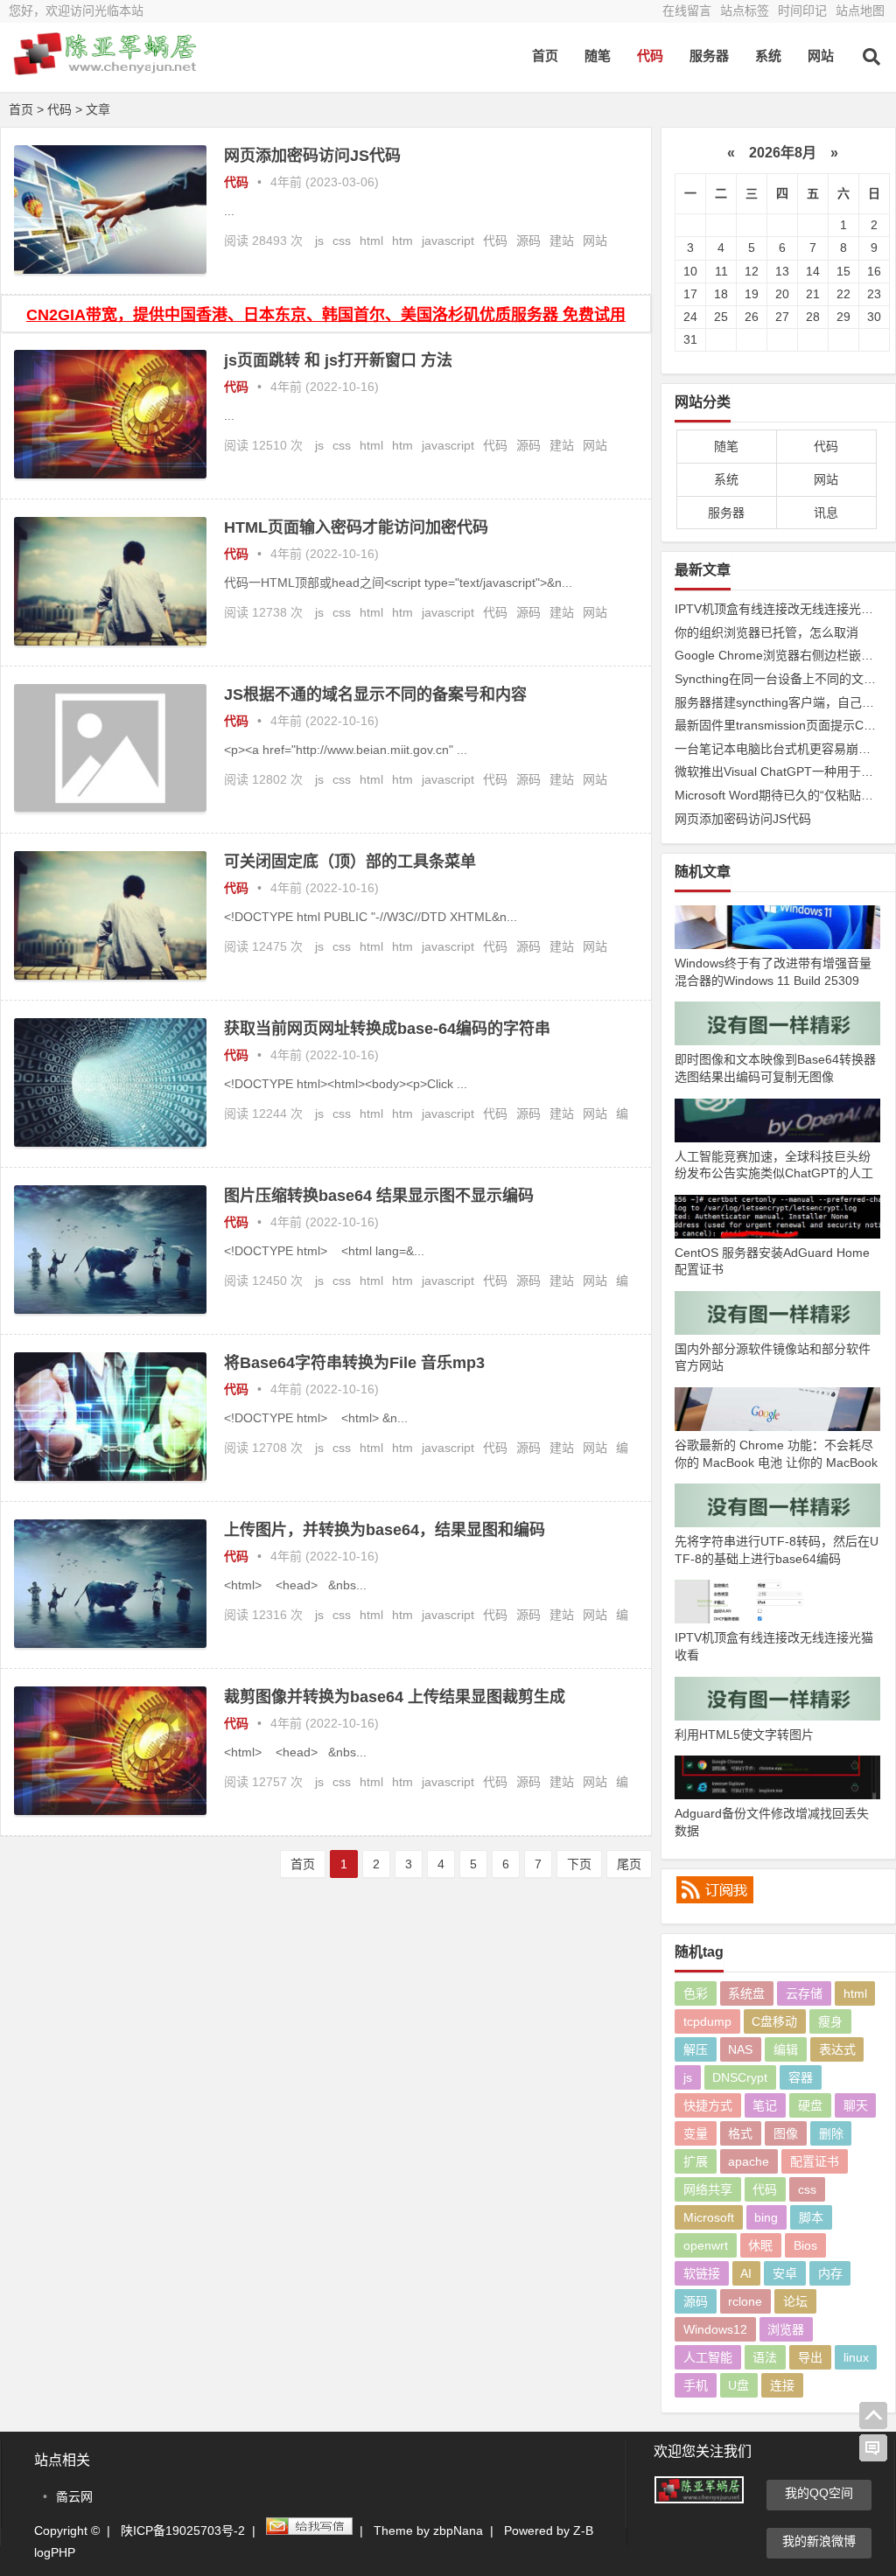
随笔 (598, 56)
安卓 (785, 2273)
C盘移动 (774, 2021)
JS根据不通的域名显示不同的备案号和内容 (375, 695)
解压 (696, 2049)
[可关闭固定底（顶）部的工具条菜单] (110, 975)
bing (766, 2217)
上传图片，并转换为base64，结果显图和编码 (385, 1530)
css (342, 241)
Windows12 (715, 2329)
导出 (810, 2357)
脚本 (811, 2217)
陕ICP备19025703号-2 (183, 2531)
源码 (528, 241)
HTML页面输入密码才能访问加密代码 (356, 527)
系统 (768, 56)
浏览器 (786, 2329)
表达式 (837, 2049)
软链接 (702, 2273)
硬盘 (810, 2105)
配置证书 (815, 2161)
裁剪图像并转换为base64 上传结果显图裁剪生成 (395, 1697)
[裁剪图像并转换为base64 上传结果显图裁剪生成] (110, 1811)
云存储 (804, 1993)
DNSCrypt (740, 2077)
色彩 (696, 1993)
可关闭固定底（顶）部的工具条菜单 (350, 862)
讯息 (826, 513)
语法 (765, 2357)
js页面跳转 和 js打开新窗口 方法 (338, 360)
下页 (579, 1864)
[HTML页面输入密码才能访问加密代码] (110, 641)
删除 (831, 2133)
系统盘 (746, 1993)
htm (402, 241)
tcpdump (707, 2021)
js (319, 241)
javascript (448, 241)
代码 (650, 56)
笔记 (765, 2105)
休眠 (760, 2245)
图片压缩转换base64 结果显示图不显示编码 (379, 1196)
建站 (562, 241)
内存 (830, 2273)
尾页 (629, 1864)
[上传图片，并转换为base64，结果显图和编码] (110, 1644)
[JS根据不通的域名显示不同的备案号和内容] (110, 807)
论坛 (795, 2301)
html (371, 241)
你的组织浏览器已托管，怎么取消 (766, 632)
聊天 (856, 2105)
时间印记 (802, 10)
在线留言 (687, 10)
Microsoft (709, 2217)
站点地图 (860, 10)
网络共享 (708, 2189)
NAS (740, 2049)
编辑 (786, 2049)
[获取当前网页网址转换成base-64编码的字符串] (110, 1142)
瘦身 (830, 2021)
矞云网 (74, 2496)
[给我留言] (873, 2448)
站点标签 (745, 10)
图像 (786, 2133)
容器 (801, 2077)
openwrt (706, 2245)
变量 (696, 2133)
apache (749, 2161)
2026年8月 (783, 153)
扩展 (696, 2161)
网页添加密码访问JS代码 (312, 156)
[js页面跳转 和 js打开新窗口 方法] (110, 474)
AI (746, 2273)
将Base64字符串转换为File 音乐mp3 (354, 1363)
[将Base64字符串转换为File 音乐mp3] (110, 1476)
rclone (745, 2301)
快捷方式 (708, 2105)
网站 (821, 56)
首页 (545, 56)
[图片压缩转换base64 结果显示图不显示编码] (110, 1309)
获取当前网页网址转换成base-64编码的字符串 (387, 1029)
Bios (805, 2245)
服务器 (709, 56)
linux (856, 2357)
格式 (740, 2133)
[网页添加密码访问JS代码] (110, 269)
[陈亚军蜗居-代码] (105, 68)
